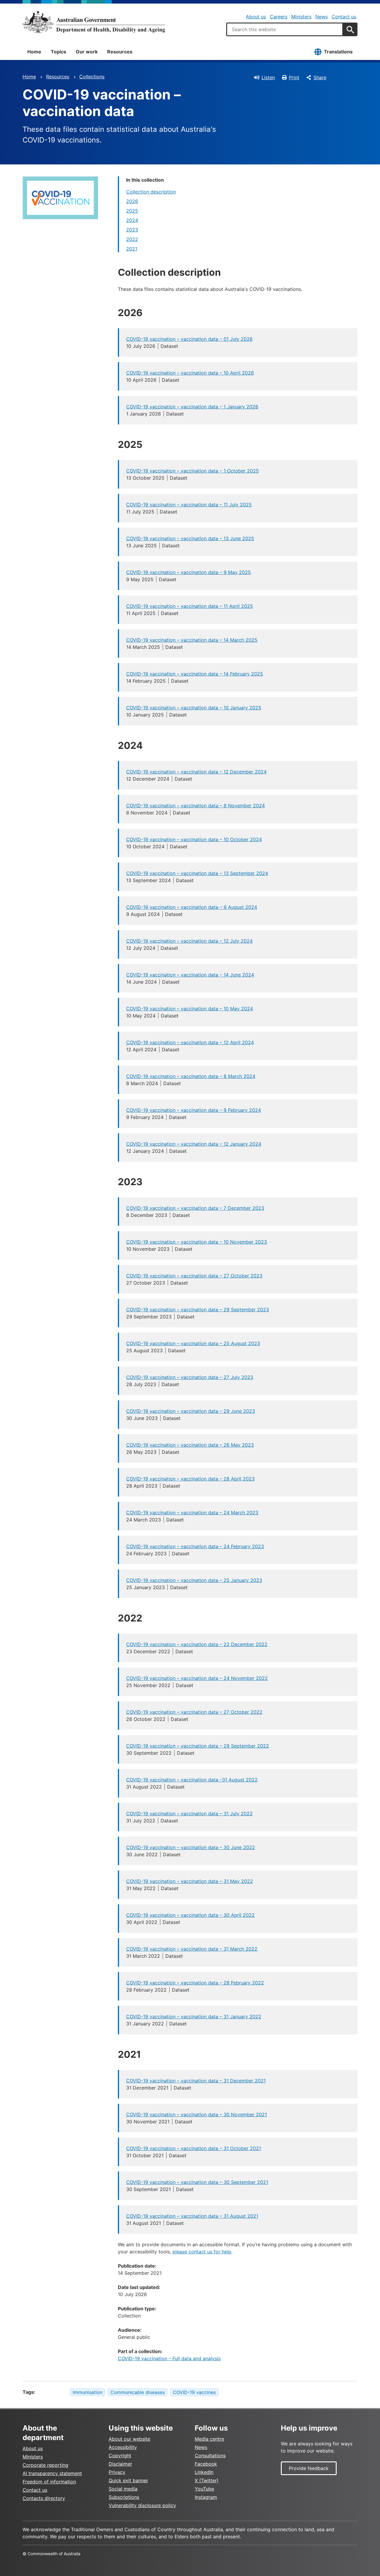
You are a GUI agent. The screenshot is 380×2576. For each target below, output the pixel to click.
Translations (338, 52)
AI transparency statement (52, 2473)
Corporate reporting (45, 2465)
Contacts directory (44, 2498)
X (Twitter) (207, 2480)
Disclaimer (120, 2464)
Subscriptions (124, 2497)
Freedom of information (49, 2482)
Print (294, 77)
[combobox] (285, 29)
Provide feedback (309, 2468)
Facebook (206, 2464)
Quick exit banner (128, 2480)
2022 (132, 239)
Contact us (344, 17)
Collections (92, 77)
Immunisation (88, 2392)
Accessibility (123, 2447)
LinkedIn (204, 2472)
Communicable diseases (138, 2392)
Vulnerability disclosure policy (142, 2505)
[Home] (94, 22)
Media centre (209, 2439)
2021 (132, 249)
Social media (123, 2489)
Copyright (120, 2455)
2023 (132, 230)
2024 (132, 220)
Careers (279, 17)
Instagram (206, 2497)
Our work (87, 52)
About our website (129, 2439)
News (322, 17)
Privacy (117, 2472)
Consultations (210, 2455)
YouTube (204, 2489)
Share (320, 77)
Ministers (301, 17)
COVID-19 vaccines (194, 2392)
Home (34, 52)
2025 (132, 211)
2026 (132, 201)
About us (256, 17)
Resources (120, 52)
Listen (268, 77)
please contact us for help (202, 2252)
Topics (58, 52)
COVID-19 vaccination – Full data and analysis (169, 2358)
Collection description (151, 192)
